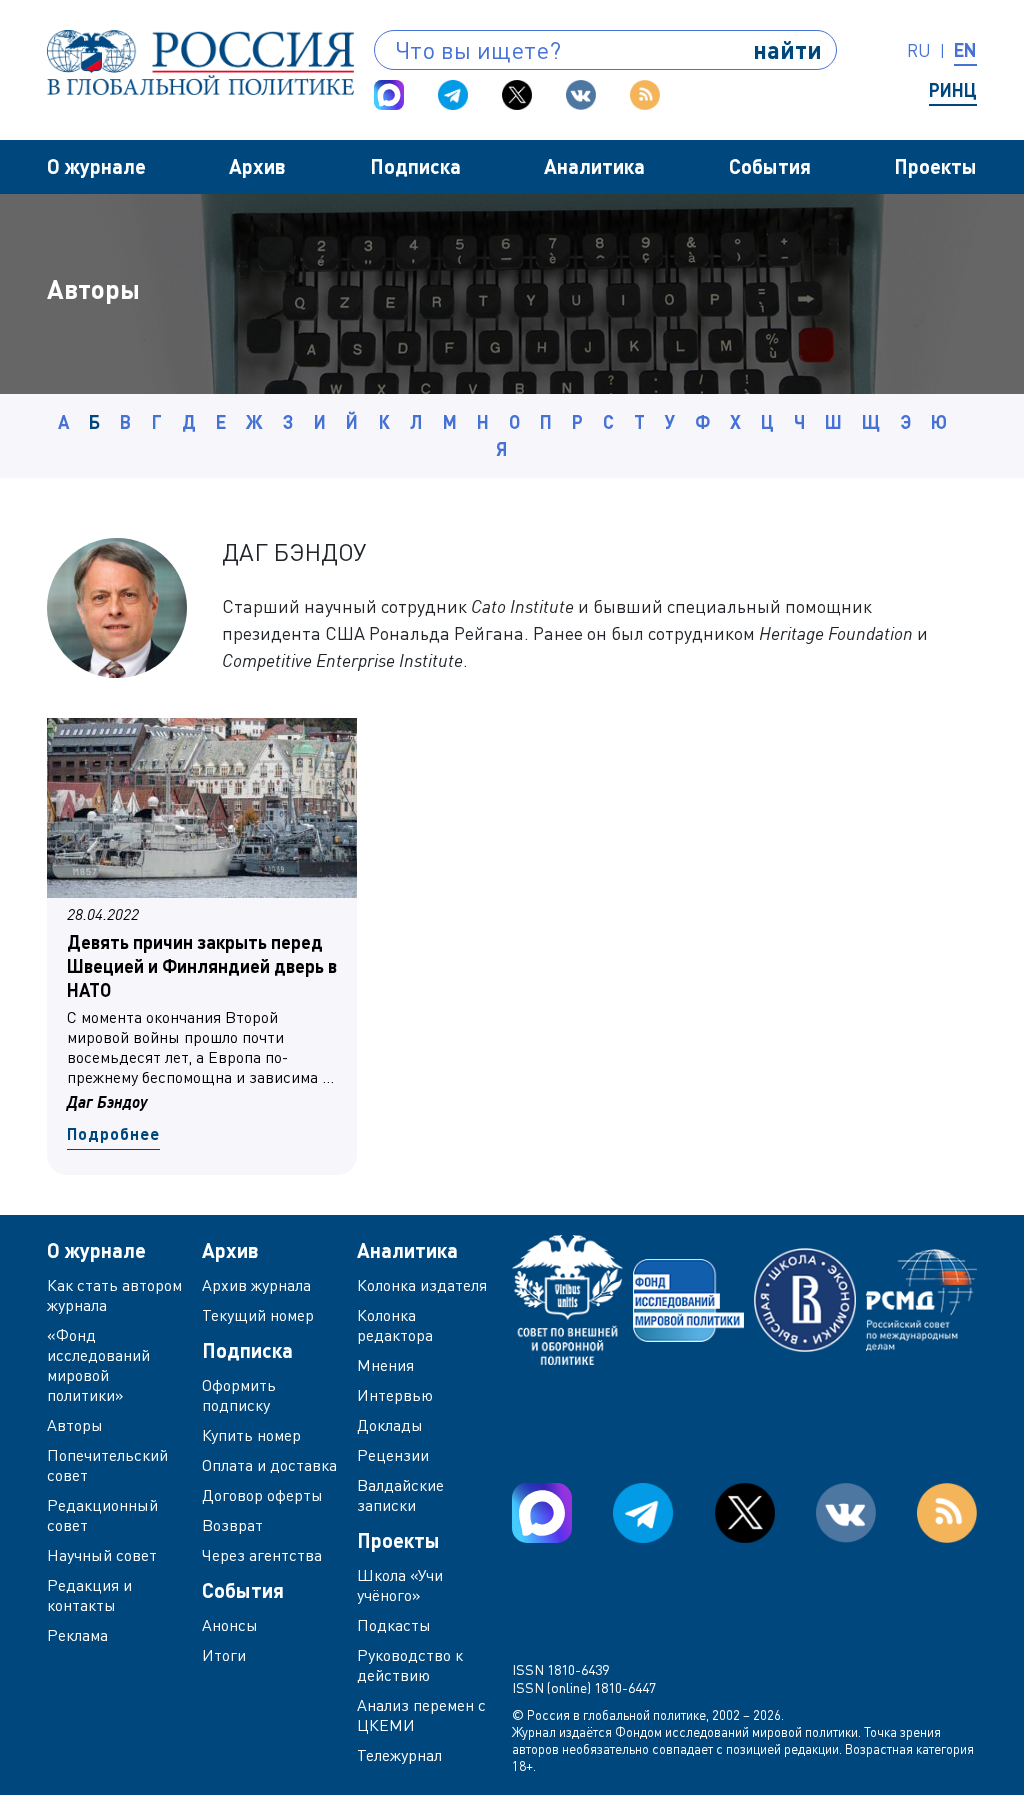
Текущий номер (258, 1315)
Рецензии (393, 1455)
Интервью (395, 1395)
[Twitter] (517, 95)
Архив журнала (256, 1285)
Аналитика (594, 166)
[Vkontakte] (581, 95)
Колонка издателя (422, 1285)
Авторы (75, 1425)
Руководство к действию (410, 1665)
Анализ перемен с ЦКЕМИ (421, 1715)
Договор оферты (262, 1495)
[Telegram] (453, 95)
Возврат (232, 1525)
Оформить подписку (239, 1395)
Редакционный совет (102, 1515)
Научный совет (102, 1555)
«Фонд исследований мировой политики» (98, 1365)
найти (787, 49)
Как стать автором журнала (114, 1295)
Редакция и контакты (89, 1595)
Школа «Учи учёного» (400, 1585)
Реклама (77, 1635)
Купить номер (251, 1435)
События (770, 166)
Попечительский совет (107, 1465)
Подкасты (394, 1625)
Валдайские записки (400, 1495)
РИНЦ (953, 90)
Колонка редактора (395, 1325)
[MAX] (389, 95)
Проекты (935, 166)
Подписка (415, 166)
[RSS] (645, 95)
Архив (257, 166)
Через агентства (262, 1555)
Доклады (390, 1425)
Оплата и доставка (269, 1465)
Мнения (385, 1365)
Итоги (224, 1655)
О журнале (96, 166)
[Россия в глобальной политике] (200, 62)
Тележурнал (399, 1755)
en (965, 50)
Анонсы (230, 1625)
